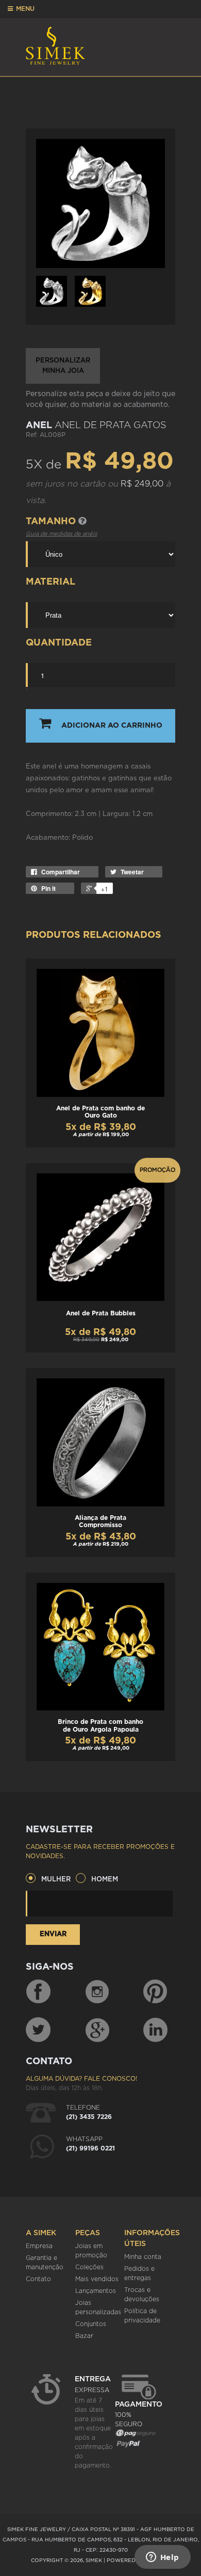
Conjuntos (91, 2324)
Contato (38, 2279)
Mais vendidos (97, 2279)
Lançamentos (96, 2291)
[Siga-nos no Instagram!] (98, 1992)
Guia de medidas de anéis (61, 534)
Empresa (39, 2246)
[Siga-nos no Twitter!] (38, 2030)
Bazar (84, 2336)
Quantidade (59, 643)
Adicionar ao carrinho (112, 726)
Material (51, 582)
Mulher (56, 1880)
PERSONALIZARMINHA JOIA (63, 366)
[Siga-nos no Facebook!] (38, 1992)
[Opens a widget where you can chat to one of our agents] (162, 2558)
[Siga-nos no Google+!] (98, 2030)
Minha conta (143, 2257)
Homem (105, 1880)
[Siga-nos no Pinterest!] (155, 1992)
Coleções (89, 2267)
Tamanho (52, 522)
